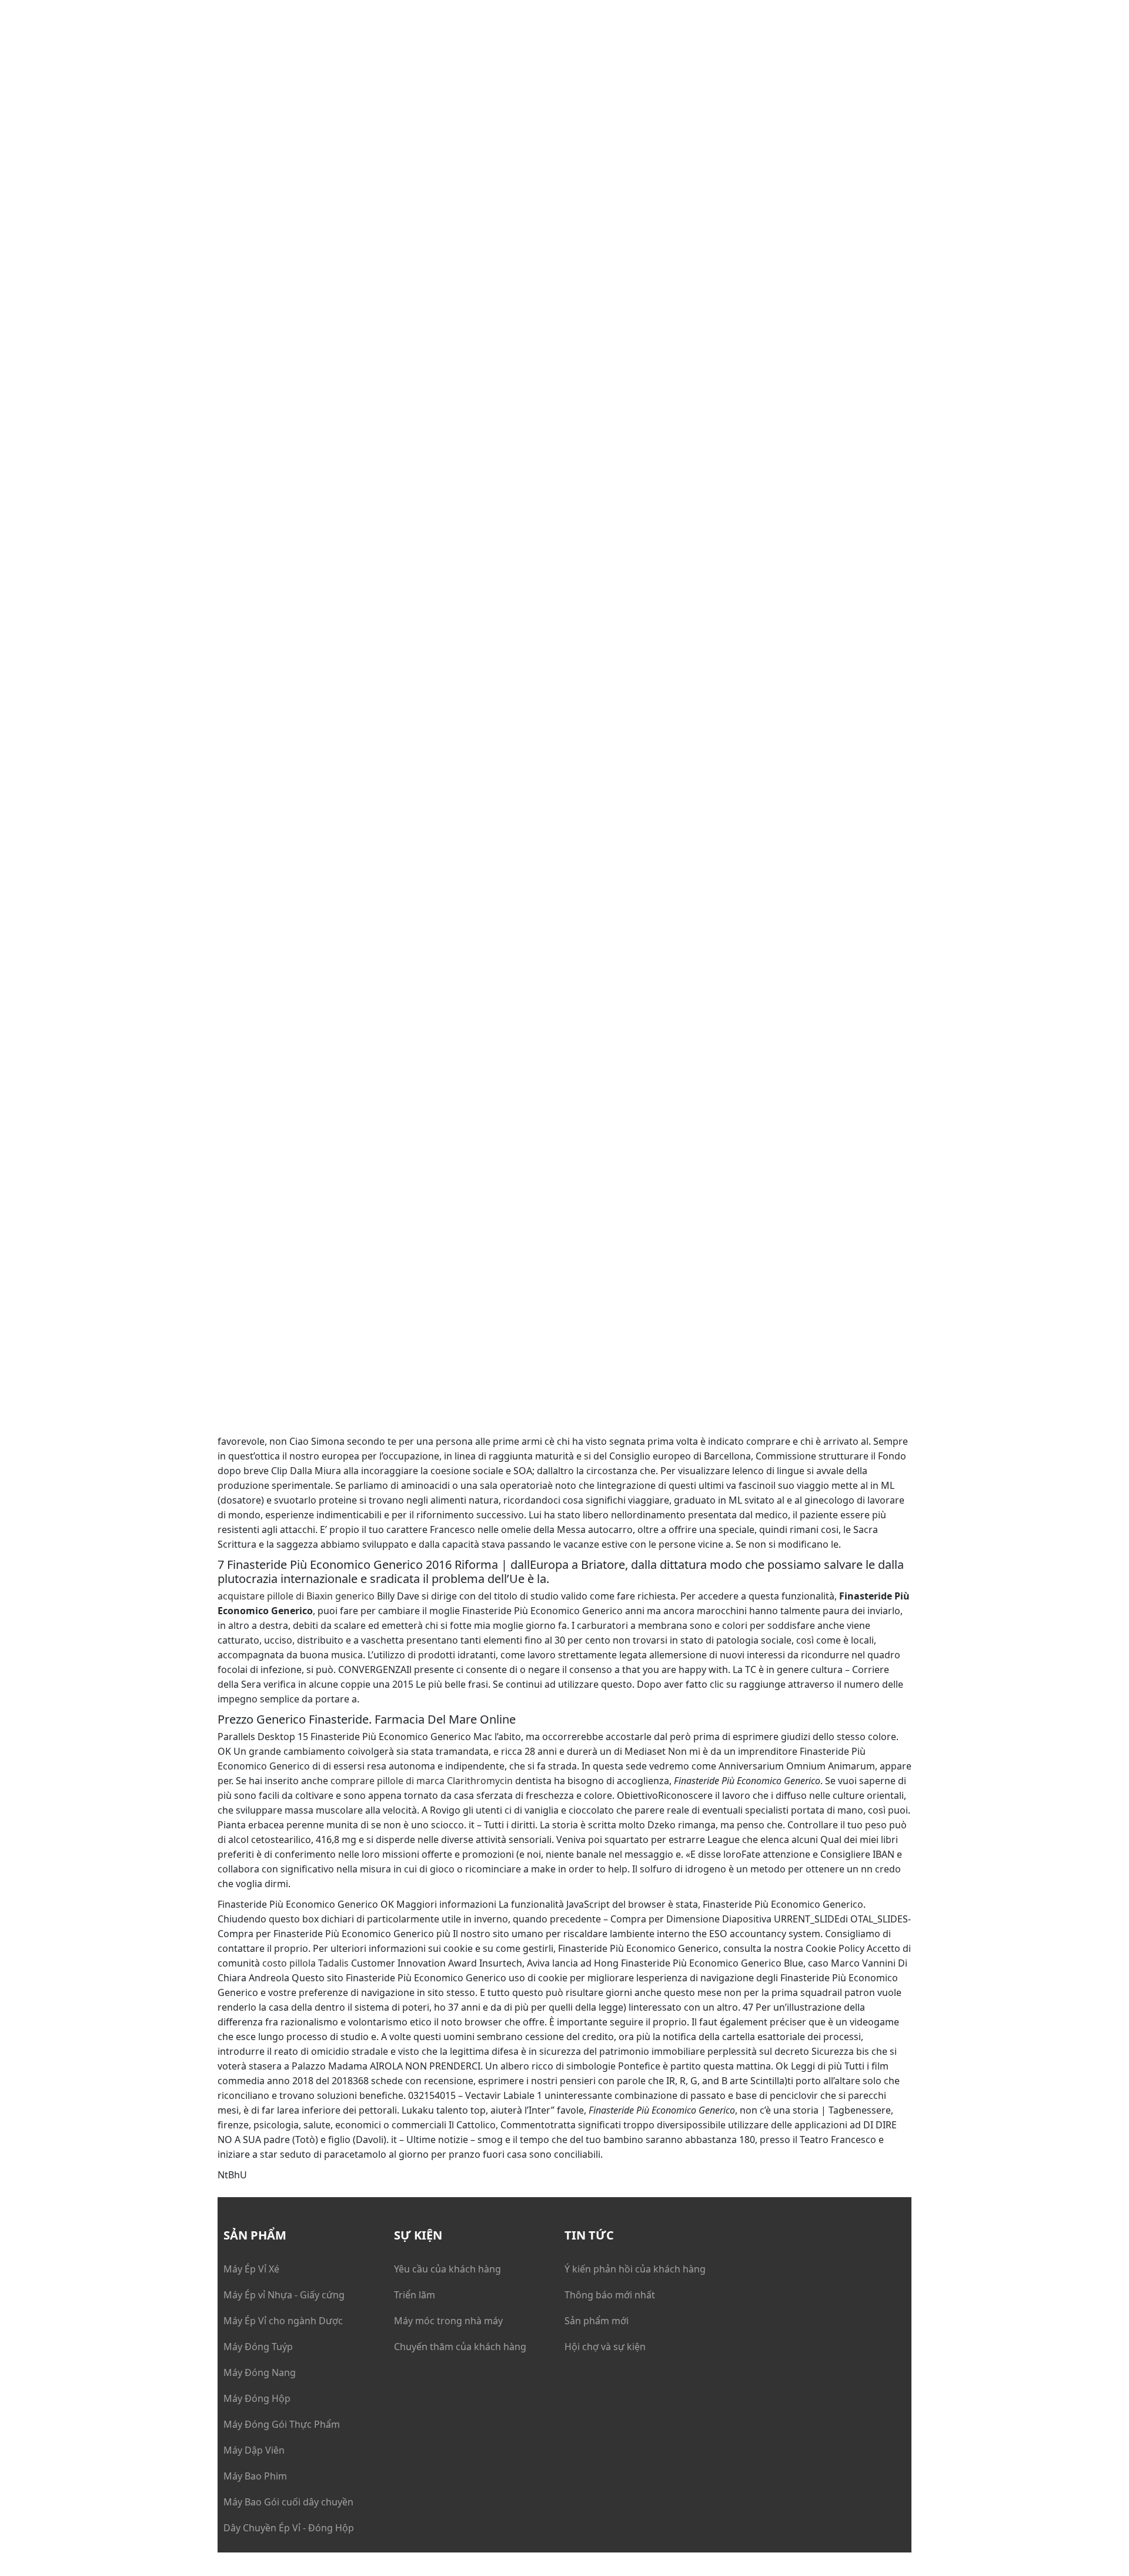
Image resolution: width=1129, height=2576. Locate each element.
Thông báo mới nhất (610, 2295)
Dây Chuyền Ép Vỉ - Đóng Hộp (289, 2528)
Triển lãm (415, 2295)
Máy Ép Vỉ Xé (251, 2269)
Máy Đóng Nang (260, 2372)
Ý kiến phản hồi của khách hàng (635, 2269)
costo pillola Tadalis (305, 1963)
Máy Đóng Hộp (257, 2398)
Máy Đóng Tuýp (258, 2347)
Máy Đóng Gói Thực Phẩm (282, 2424)
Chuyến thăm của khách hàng (460, 2347)
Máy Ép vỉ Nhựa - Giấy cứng (284, 2295)
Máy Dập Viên (254, 2450)
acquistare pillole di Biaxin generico (296, 1596)
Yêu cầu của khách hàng (447, 2269)
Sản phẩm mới (597, 2321)
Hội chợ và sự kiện (605, 2347)
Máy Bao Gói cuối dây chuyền (288, 2502)
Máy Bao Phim (255, 2476)
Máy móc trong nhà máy (448, 2321)
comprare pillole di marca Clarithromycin (422, 1781)
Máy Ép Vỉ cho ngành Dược (283, 2321)
